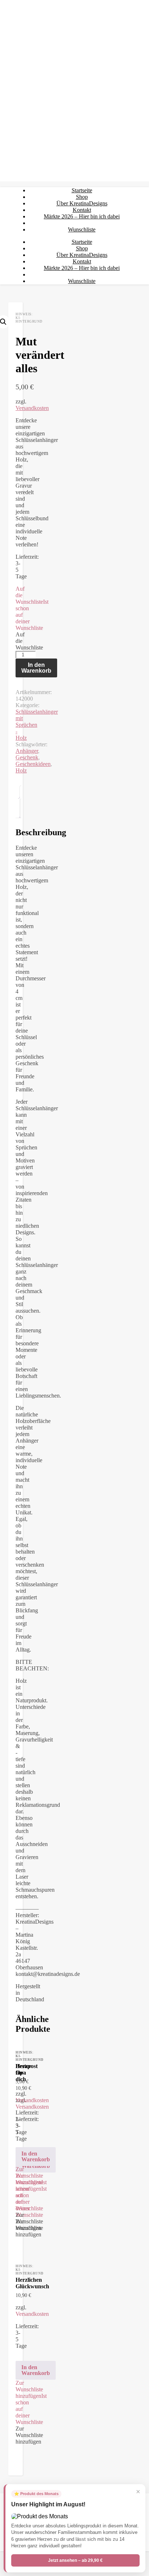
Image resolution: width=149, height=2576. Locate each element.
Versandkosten (32, 408)
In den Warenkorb (36, 668)
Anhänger (27, 751)
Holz (21, 770)
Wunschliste (82, 229)
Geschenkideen (33, 764)
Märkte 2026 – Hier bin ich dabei (82, 216)
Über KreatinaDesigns (82, 203)
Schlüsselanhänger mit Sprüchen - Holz (37, 725)
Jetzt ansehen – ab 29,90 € (75, 2560)
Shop (82, 197)
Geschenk (27, 757)
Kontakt (82, 210)
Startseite (82, 190)
